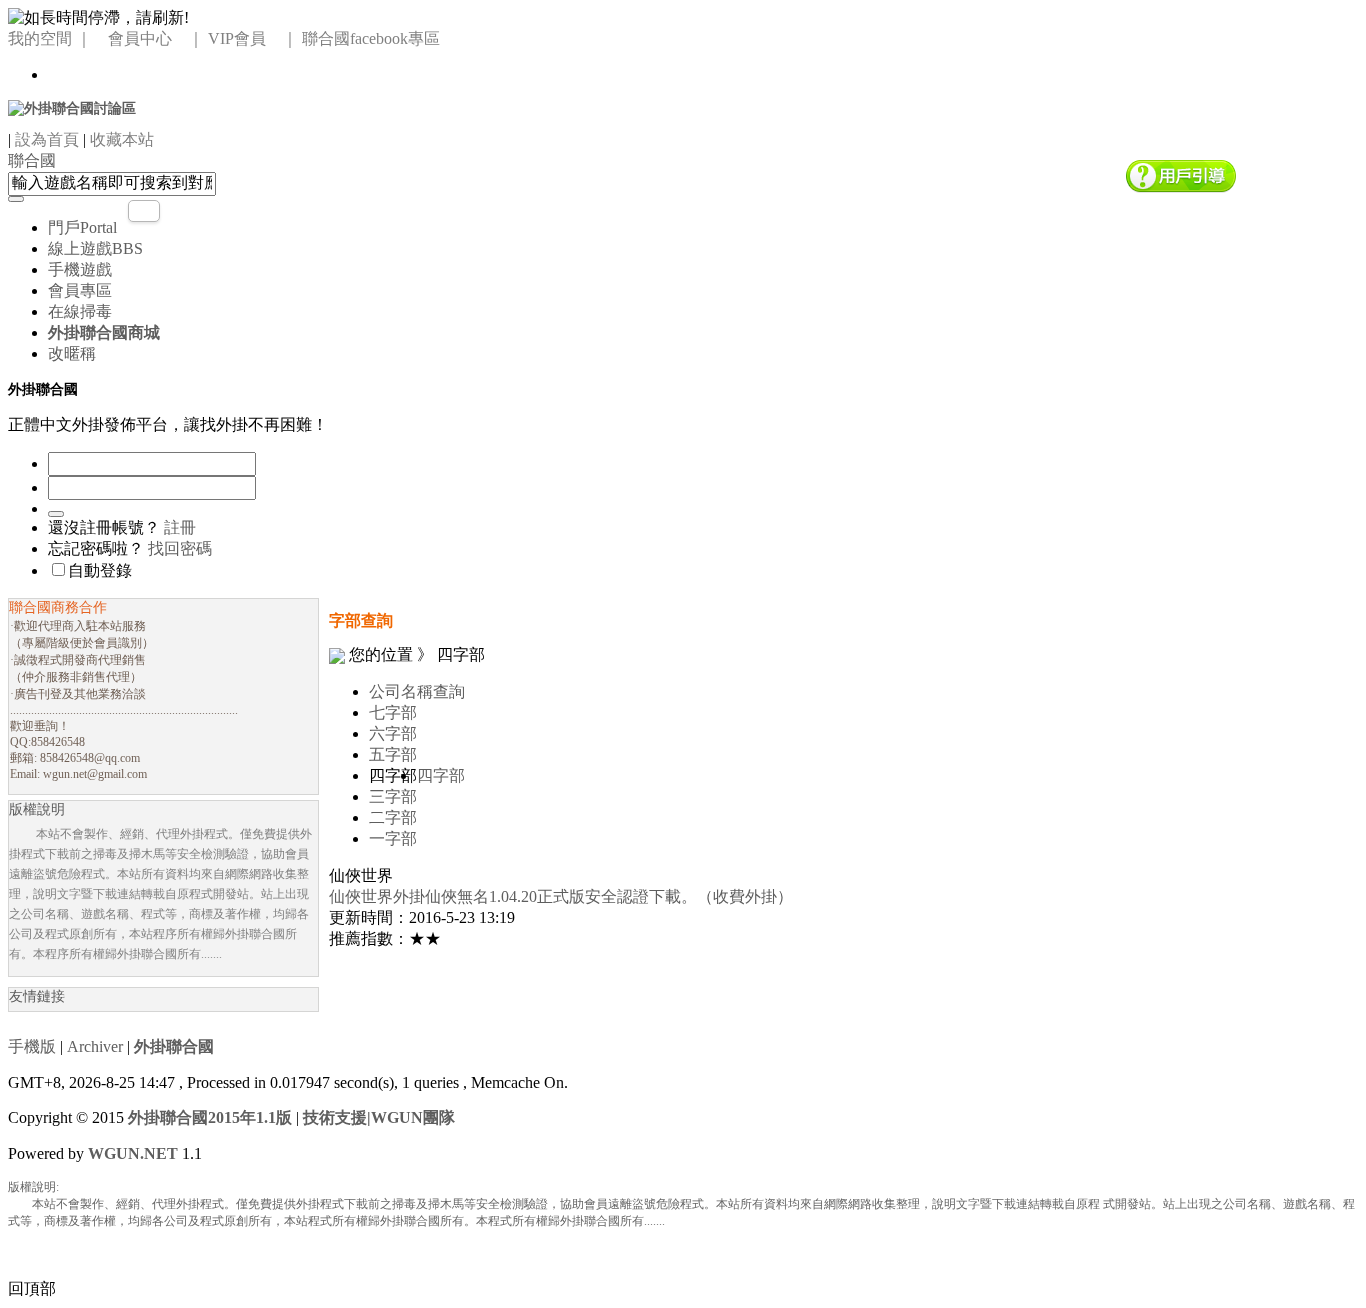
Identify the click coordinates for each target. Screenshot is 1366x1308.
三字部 (393, 796)
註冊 (180, 527)
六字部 (393, 733)
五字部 (393, 754)
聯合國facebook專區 (371, 38)
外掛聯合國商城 (104, 332)
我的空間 (40, 38)
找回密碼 (180, 548)
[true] (16, 199)
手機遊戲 (80, 269)
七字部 (393, 712)
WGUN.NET (133, 1153)
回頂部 (32, 1288)
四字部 (441, 775)
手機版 (32, 1046)
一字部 (393, 838)
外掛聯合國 (174, 1046)
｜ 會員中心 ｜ (140, 38)
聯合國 (32, 160)
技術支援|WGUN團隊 (379, 1117)
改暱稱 (72, 353)
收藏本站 (122, 139)
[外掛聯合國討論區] (72, 107)
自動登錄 (100, 570)
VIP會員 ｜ (253, 38)
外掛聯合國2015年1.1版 (210, 1117)
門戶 (82, 227)
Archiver (95, 1046)
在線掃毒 (80, 311)
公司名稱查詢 (417, 691)
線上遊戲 (95, 248)
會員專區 (80, 290)
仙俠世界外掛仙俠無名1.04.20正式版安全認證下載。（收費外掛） (561, 896)
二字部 (393, 817)
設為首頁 (47, 139)
